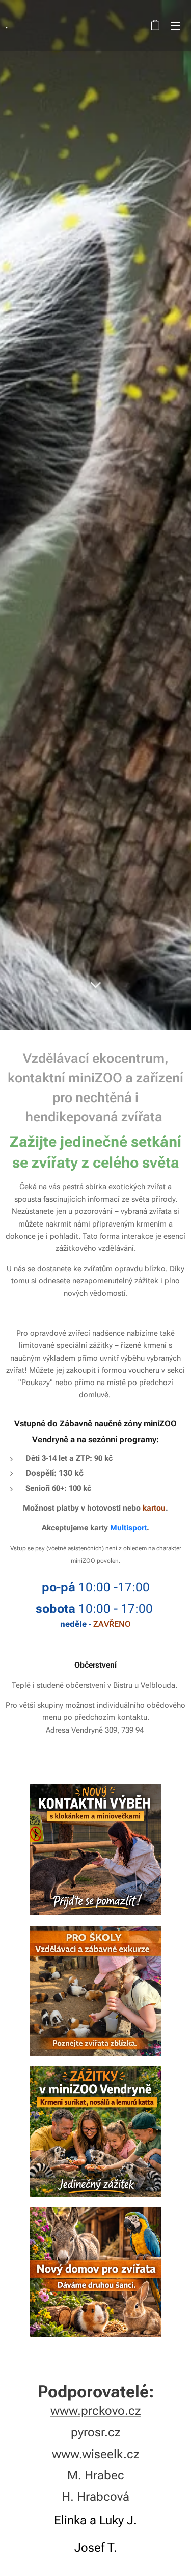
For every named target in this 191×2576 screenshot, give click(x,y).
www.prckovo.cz (96, 2411)
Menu (176, 25)
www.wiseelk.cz (96, 2454)
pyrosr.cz (96, 2432)
